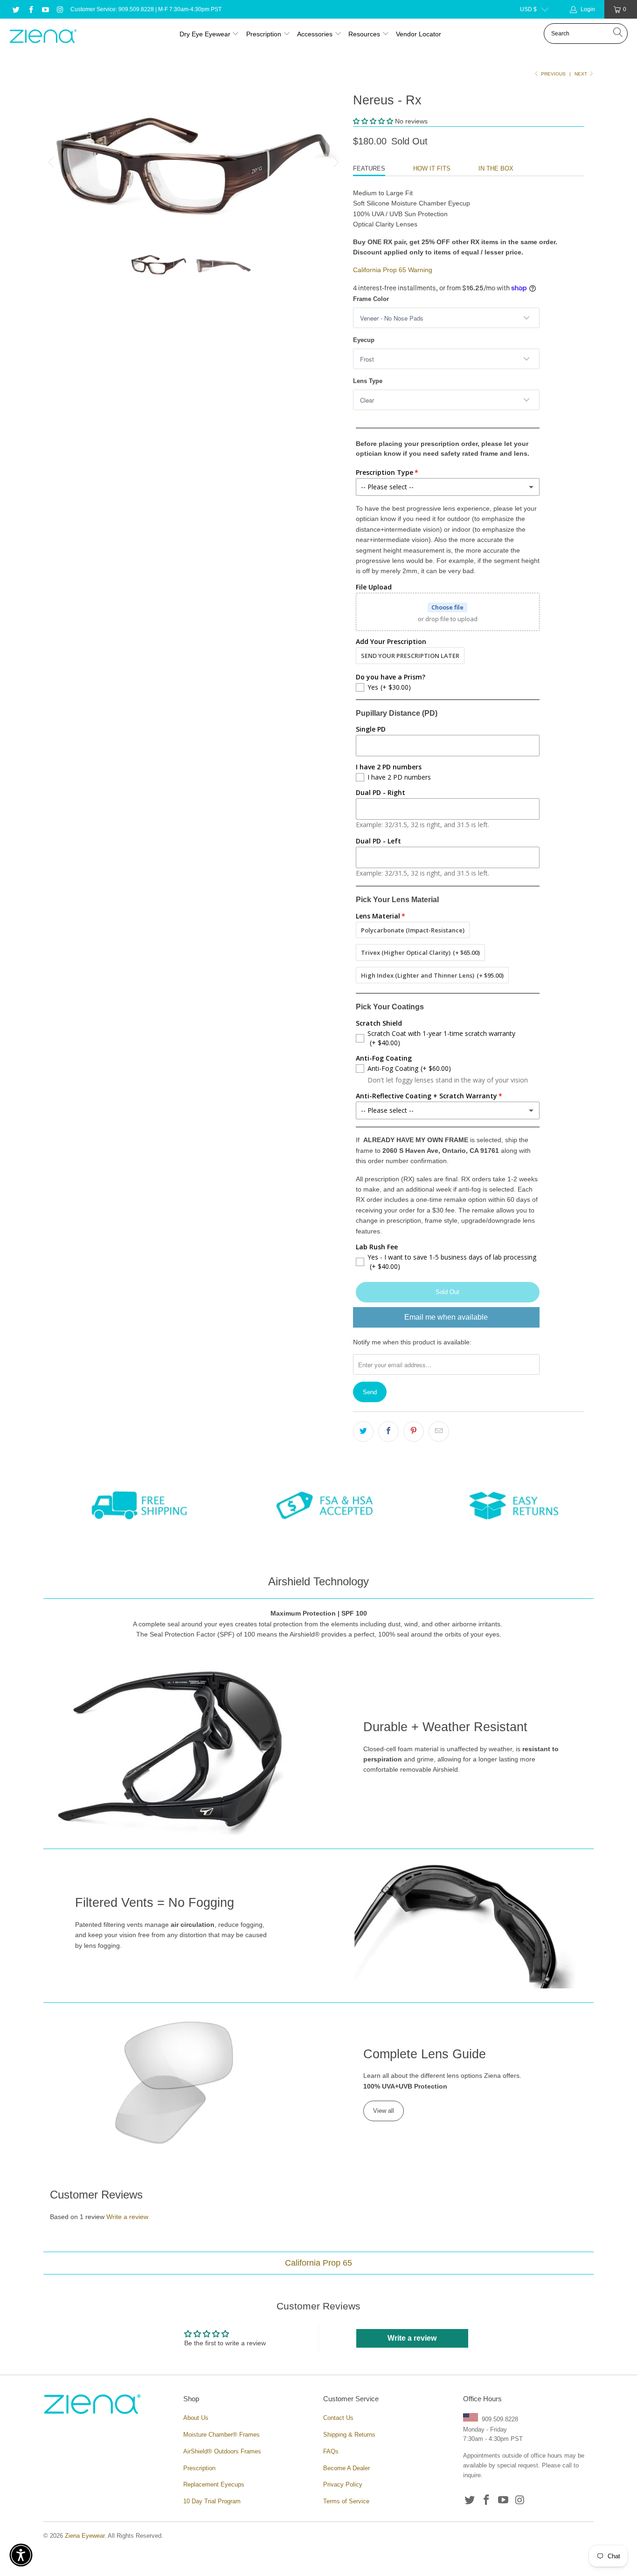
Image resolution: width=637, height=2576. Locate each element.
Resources (365, 34)
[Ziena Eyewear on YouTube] (45, 9)
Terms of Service (346, 2501)
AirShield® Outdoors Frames (222, 2451)
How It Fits (432, 168)
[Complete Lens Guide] (174, 2082)
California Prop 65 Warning (393, 270)
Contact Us (338, 2418)
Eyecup (364, 340)
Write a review (127, 2217)
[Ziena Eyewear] (43, 37)
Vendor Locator (419, 34)
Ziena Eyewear (85, 2536)
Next (582, 74)
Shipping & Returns (349, 2435)
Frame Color (371, 299)
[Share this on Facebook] (388, 1432)
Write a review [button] (412, 2338)
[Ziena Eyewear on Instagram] (59, 9)
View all (384, 2111)
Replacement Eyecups (214, 2484)
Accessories (315, 34)
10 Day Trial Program (212, 2501)
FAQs (331, 2451)
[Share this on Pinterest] (414, 1432)
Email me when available (446, 1317)
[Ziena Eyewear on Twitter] (16, 9)
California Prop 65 (318, 2263)
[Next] (335, 162)
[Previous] (52, 162)
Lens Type (368, 381)
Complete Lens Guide (425, 2054)
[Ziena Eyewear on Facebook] (30, 9)
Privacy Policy (343, 2484)
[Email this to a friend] (439, 1432)
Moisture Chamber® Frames (222, 2435)
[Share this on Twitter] (363, 1432)
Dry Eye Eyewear (205, 34)
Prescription (264, 34)
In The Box (496, 168)
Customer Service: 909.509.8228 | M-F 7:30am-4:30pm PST (146, 9)
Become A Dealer (346, 2468)
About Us (196, 2418)
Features (369, 168)
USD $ (528, 9)
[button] (373, 121)
